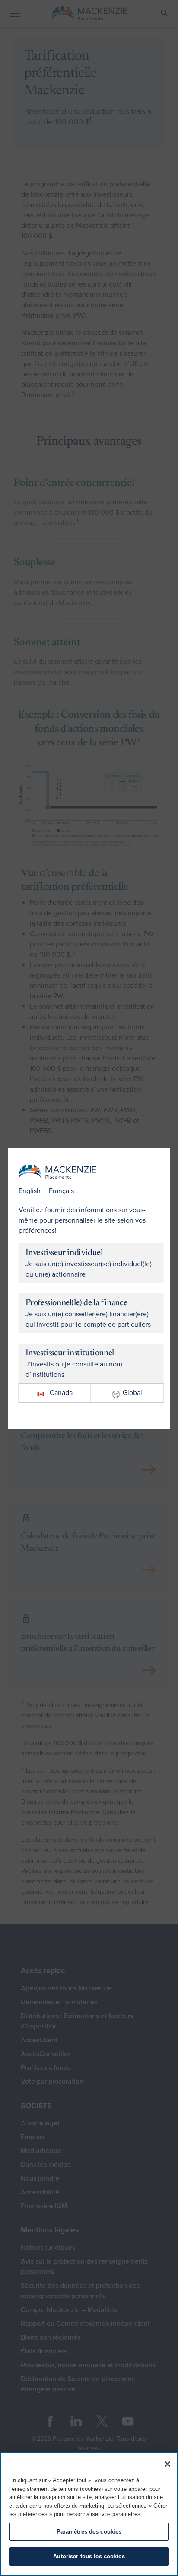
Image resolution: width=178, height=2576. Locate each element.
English (30, 1191)
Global (132, 1393)
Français (61, 1191)
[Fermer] (168, 2464)
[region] (89, 2514)
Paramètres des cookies (89, 2532)
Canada (61, 1393)
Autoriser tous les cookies (89, 2556)
